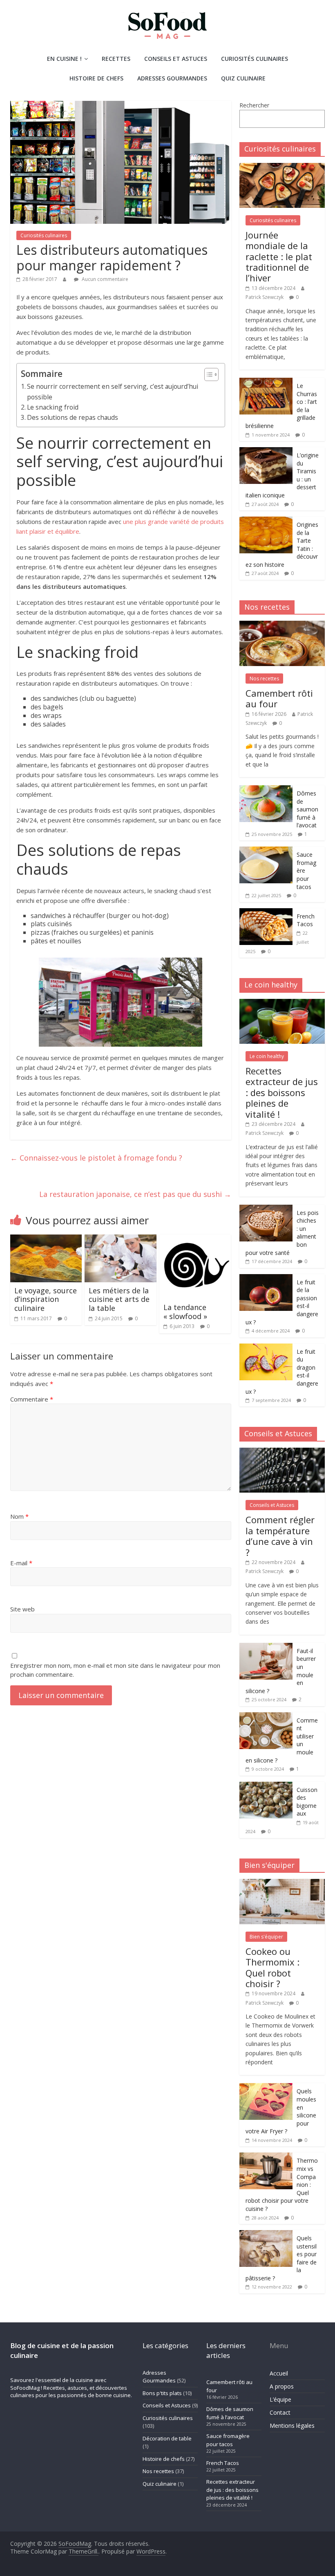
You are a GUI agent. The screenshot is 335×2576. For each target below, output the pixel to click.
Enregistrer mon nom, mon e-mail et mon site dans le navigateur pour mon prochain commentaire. (115, 1670)
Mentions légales (292, 2426)
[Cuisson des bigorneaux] (266, 1786)
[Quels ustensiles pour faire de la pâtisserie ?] (266, 2234)
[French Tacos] (266, 913)
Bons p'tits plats (162, 2393)
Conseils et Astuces (176, 59)
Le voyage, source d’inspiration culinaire (46, 1299)
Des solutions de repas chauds (73, 417)
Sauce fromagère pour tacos (228, 2440)
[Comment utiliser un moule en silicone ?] (266, 1717)
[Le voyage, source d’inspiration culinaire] (46, 1239)
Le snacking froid (53, 407)
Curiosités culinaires (255, 59)
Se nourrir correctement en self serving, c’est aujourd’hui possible (113, 391)
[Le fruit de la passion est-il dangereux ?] (266, 1278)
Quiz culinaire (243, 78)
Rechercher (254, 105)
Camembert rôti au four (279, 698)
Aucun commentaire (104, 279)
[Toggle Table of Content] (207, 374)
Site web (22, 1609)
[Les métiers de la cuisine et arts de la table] (121, 1239)
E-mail (21, 1563)
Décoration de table (167, 2438)
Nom (19, 1516)
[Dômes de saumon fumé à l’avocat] (266, 790)
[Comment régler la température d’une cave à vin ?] (282, 1452)
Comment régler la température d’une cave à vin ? (280, 1536)
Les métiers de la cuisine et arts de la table (119, 1299)
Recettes (116, 59)
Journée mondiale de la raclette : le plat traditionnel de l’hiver (279, 256)
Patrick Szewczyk (265, 297)
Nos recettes (264, 679)
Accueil (279, 2373)
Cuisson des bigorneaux (307, 1802)
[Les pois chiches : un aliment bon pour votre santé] (266, 1209)
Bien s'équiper (266, 1937)
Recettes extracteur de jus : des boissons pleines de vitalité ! (282, 1092)
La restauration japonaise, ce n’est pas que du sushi (135, 1194)
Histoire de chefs (96, 78)
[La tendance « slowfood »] (195, 1239)
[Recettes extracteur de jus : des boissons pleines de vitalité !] (282, 1003)
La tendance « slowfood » (185, 1312)
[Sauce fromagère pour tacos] (266, 851)
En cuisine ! (64, 59)
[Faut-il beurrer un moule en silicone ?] (266, 1647)
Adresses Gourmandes (172, 78)
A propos (282, 2386)
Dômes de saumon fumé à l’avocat (307, 809)
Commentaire (32, 1399)
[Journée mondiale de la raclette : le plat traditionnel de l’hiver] (282, 167)
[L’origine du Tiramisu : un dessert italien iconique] (266, 451)
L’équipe (280, 2399)
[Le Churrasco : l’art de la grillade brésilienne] (266, 382)
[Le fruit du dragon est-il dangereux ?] (266, 1348)
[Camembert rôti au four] (282, 625)
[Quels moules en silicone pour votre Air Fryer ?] (266, 2087)
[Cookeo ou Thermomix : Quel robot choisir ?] (282, 1883)
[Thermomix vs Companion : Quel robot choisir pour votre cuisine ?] (266, 2157)
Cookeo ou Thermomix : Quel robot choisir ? (272, 1967)
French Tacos (306, 920)
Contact (280, 2412)
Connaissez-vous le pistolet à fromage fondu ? (96, 1158)
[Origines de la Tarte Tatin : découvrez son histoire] (266, 521)
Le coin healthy (267, 1056)
